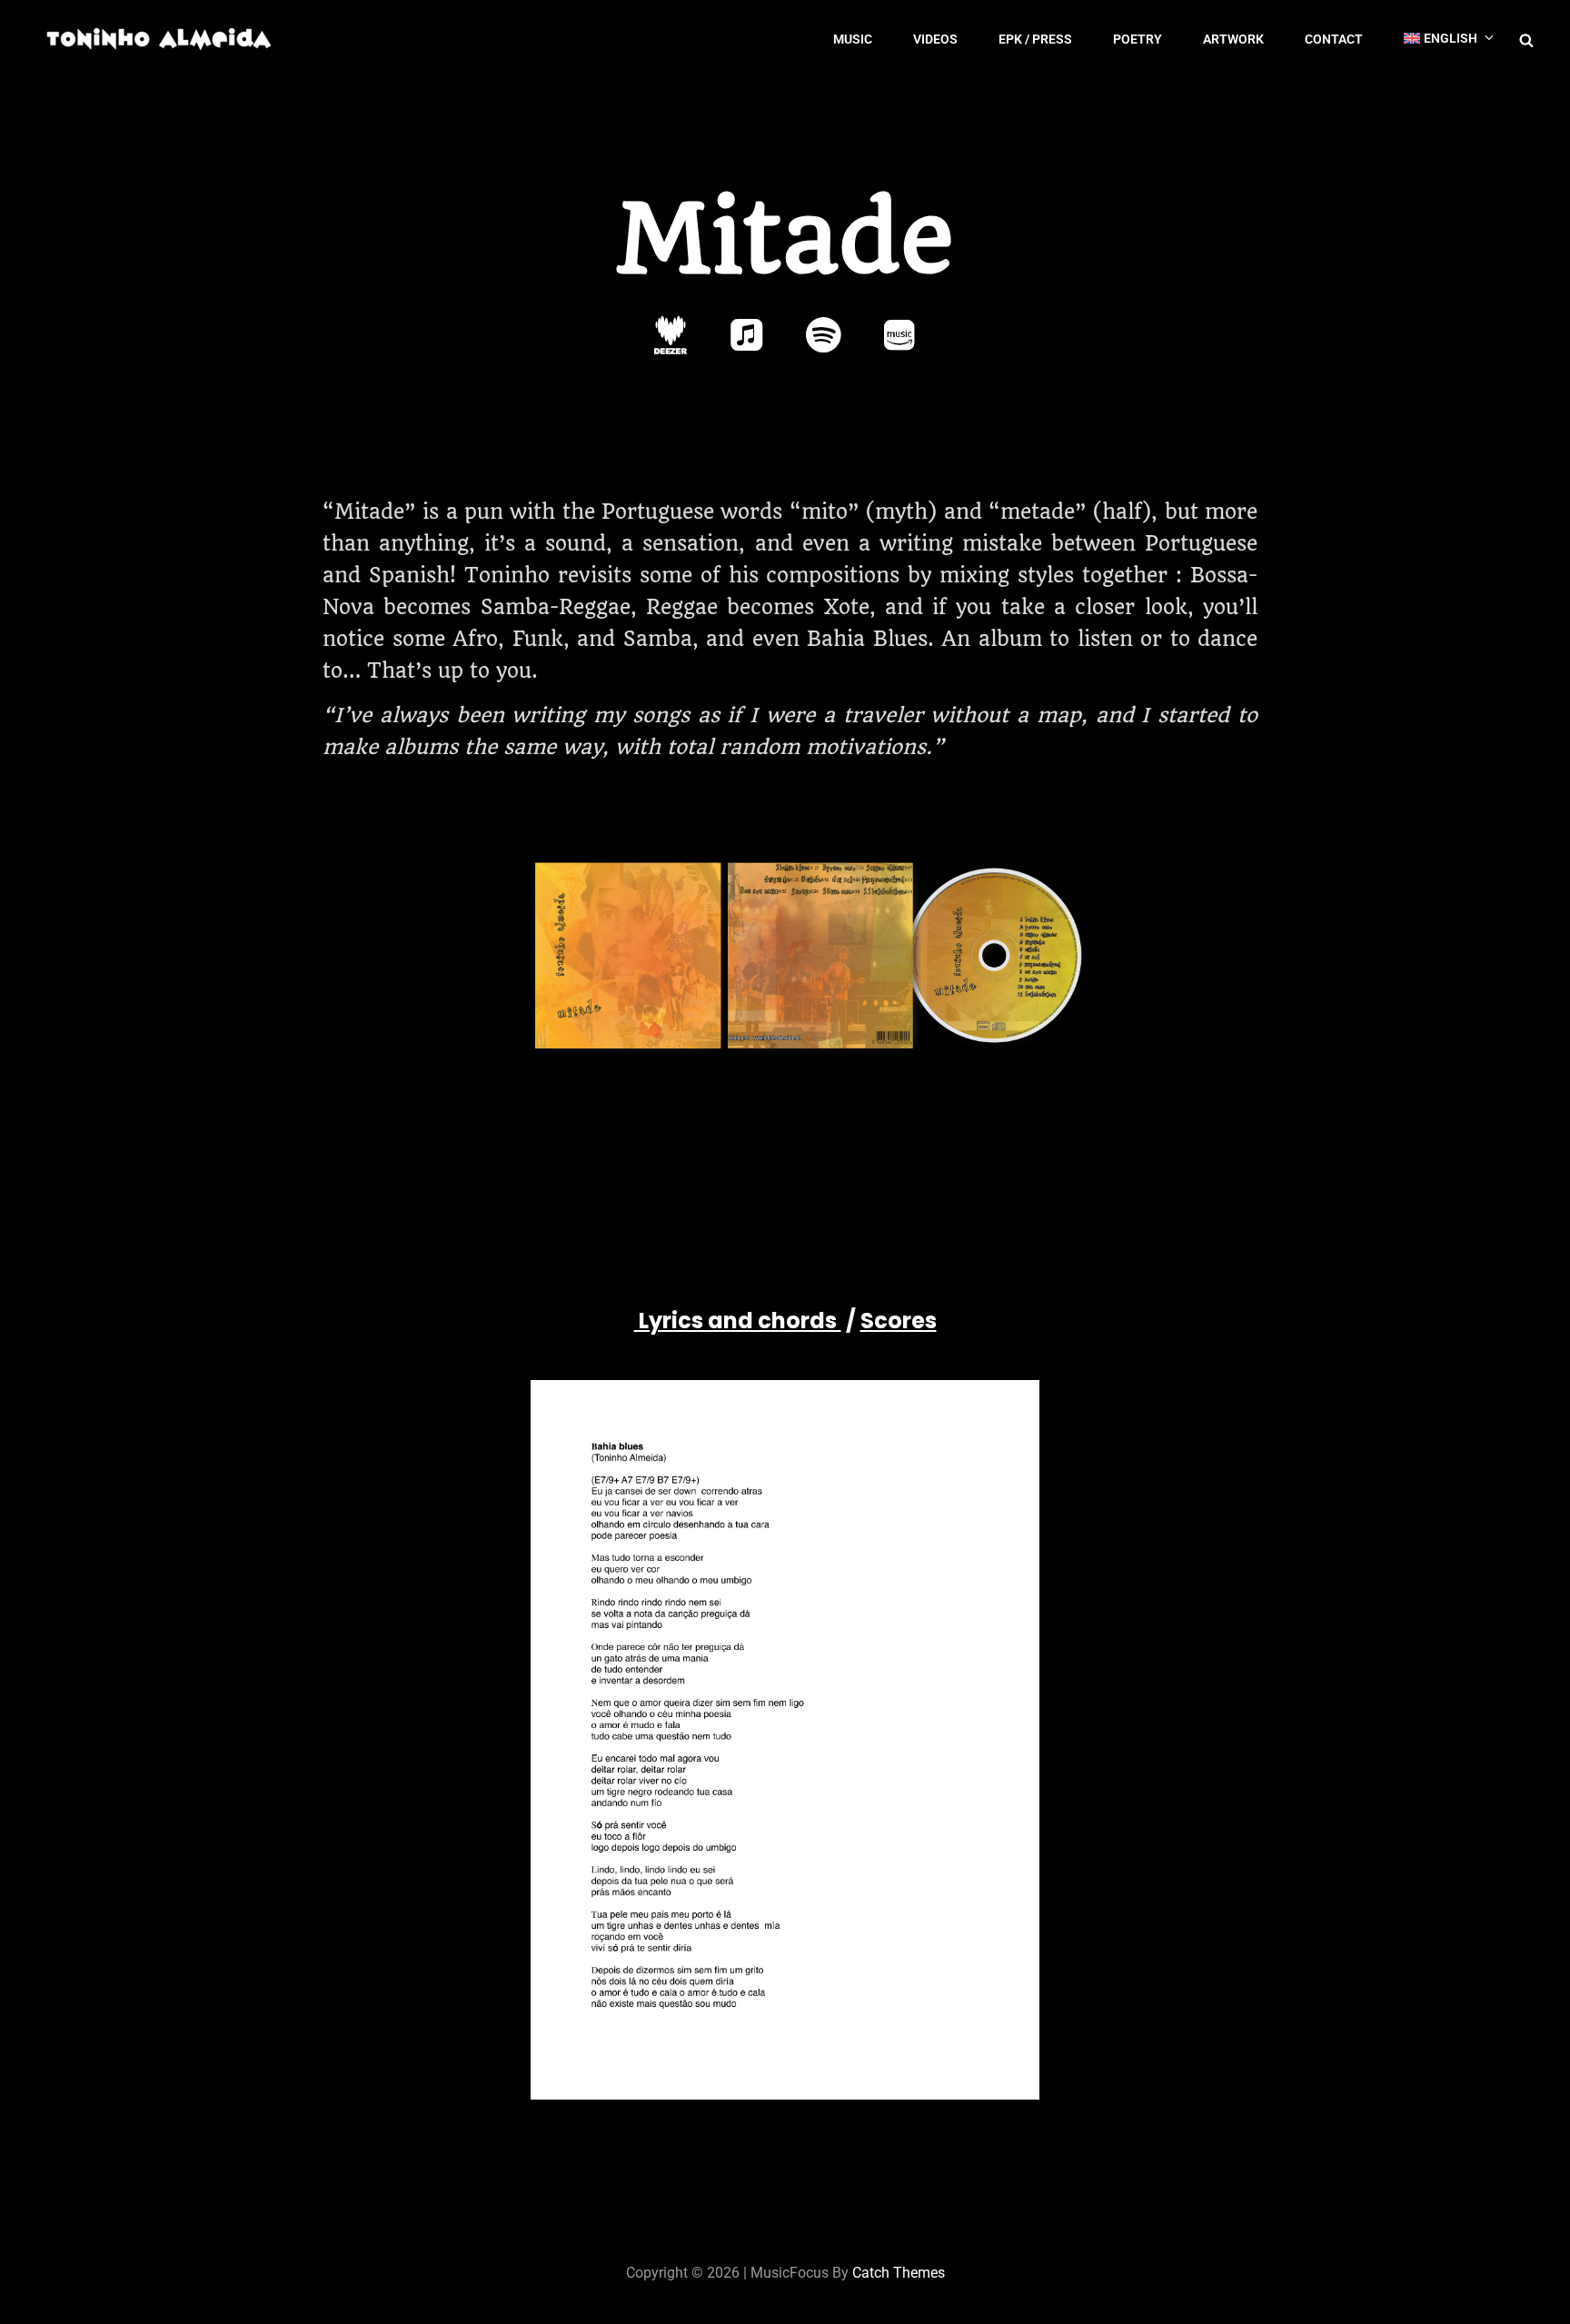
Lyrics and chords (738, 1321)
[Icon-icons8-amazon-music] (899, 335)
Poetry (1138, 39)
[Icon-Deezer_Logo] (671, 335)
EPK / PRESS (1035, 39)
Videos (935, 39)
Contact (1334, 39)
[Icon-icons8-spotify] (823, 335)
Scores (899, 1321)
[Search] (1526, 39)
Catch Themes (899, 2273)
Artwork (1233, 39)
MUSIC (853, 39)
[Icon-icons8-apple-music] (747, 335)
